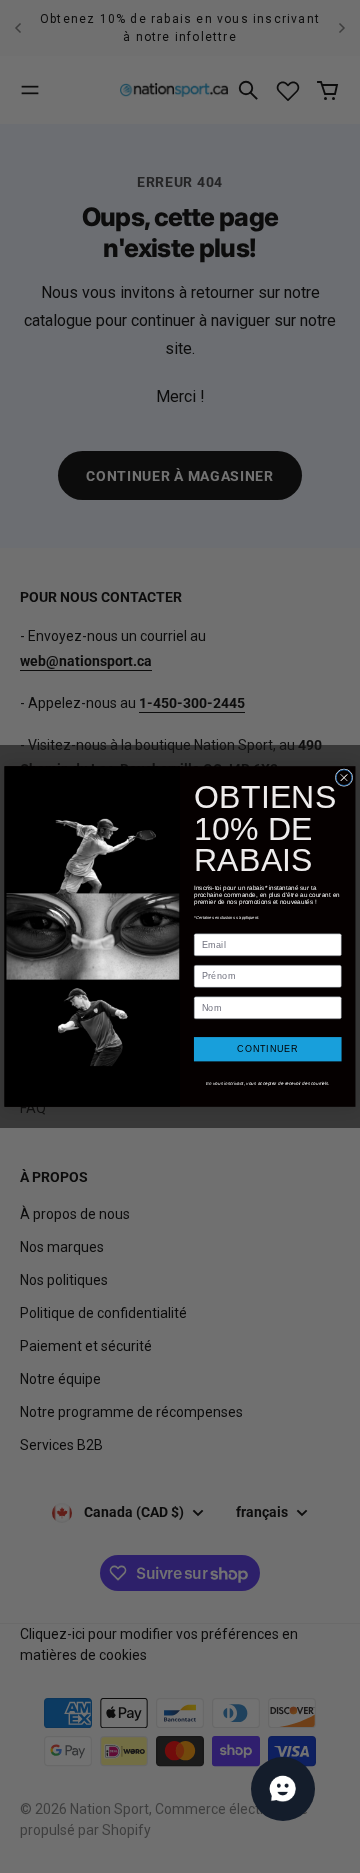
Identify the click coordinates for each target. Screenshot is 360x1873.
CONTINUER (267, 1049)
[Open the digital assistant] (283, 1789)
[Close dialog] (344, 778)
